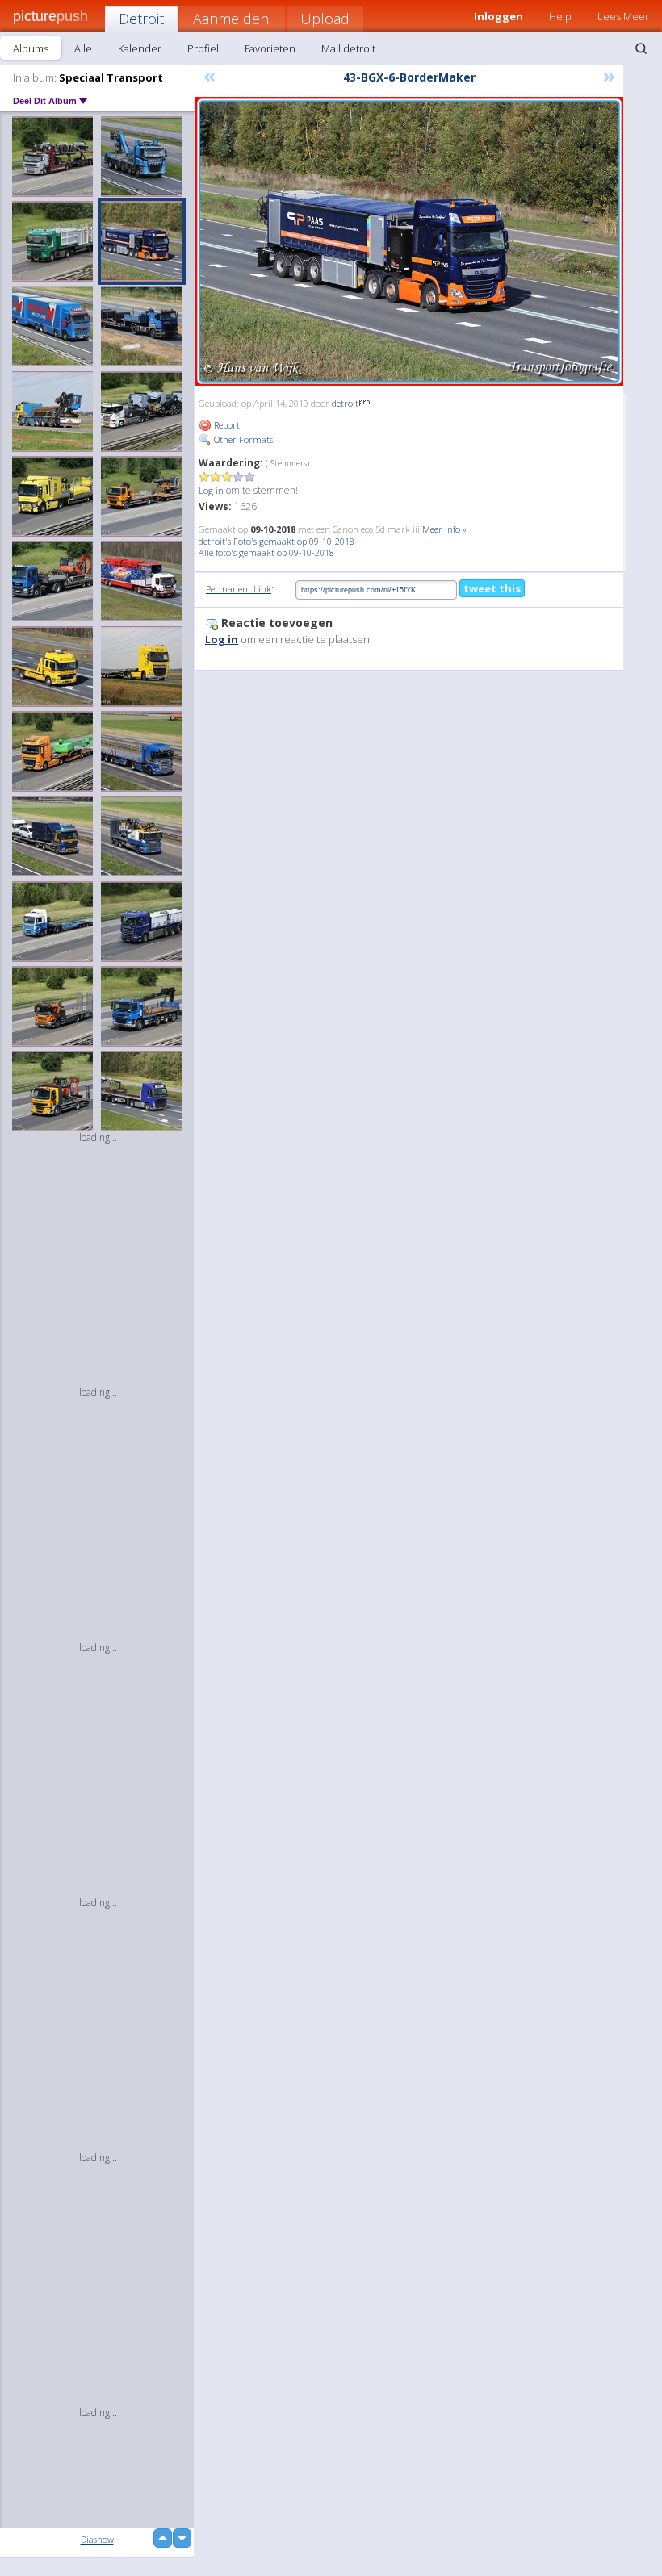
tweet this (492, 588)
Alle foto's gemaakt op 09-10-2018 (266, 552)
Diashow (97, 2539)
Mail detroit (348, 48)
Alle (83, 48)
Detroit (141, 19)
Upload (325, 19)
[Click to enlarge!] (409, 241)
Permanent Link (239, 589)
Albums (31, 48)
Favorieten (270, 48)
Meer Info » (444, 529)
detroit (345, 403)
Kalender (140, 48)
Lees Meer (623, 16)
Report (226, 425)
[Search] (641, 48)
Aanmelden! (232, 19)
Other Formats (242, 439)
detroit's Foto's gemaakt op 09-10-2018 (277, 541)
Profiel (203, 48)
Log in (211, 490)
